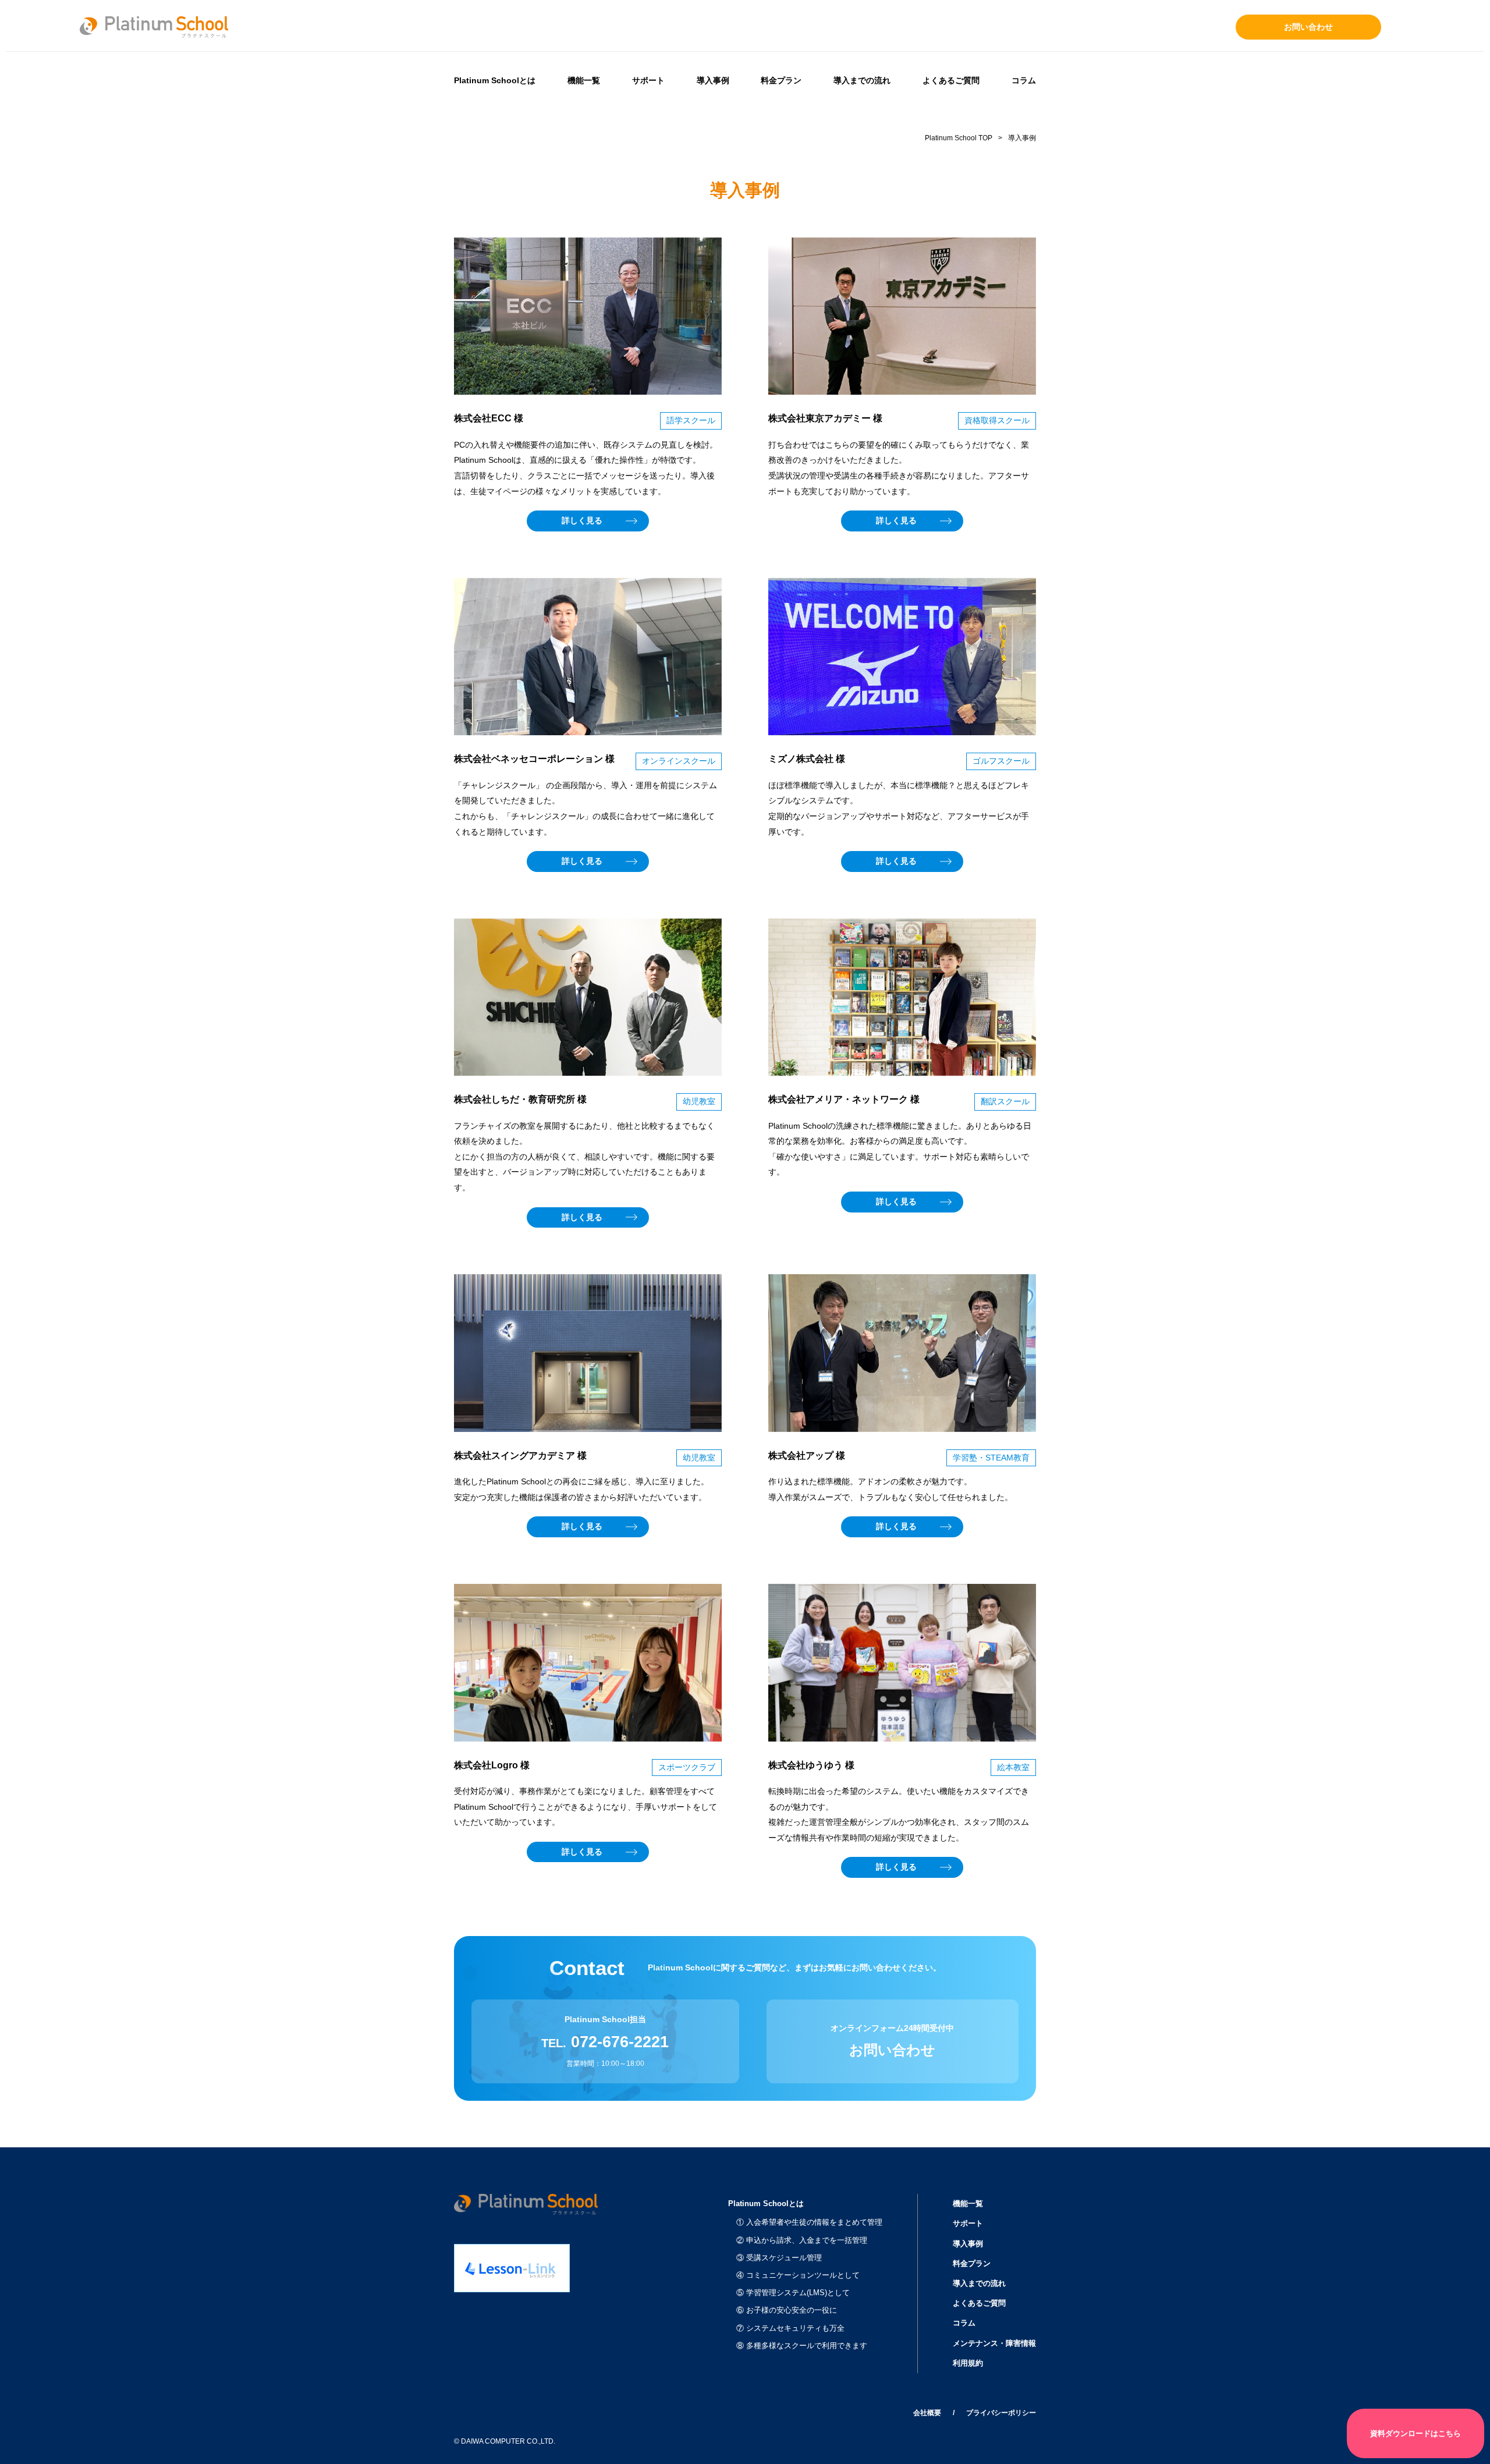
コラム (1024, 80)
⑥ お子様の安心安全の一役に (787, 2310)
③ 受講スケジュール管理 (779, 2258)
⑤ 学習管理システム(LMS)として (793, 2293)
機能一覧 (584, 80)
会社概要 (927, 2413)
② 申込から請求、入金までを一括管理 (802, 2240)
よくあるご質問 (951, 80)
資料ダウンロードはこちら (1415, 2433)
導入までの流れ (862, 80)
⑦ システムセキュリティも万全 (790, 2328)
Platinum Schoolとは (495, 80)
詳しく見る (582, 520)
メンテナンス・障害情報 (994, 2343)
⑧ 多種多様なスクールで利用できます (802, 2346)
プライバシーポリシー (1001, 2413)
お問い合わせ (1308, 27)
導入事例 (713, 80)
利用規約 (968, 2363)
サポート (648, 80)
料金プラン (781, 80)
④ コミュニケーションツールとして (798, 2275)
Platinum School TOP (959, 138)
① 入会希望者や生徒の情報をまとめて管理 (809, 2222)
